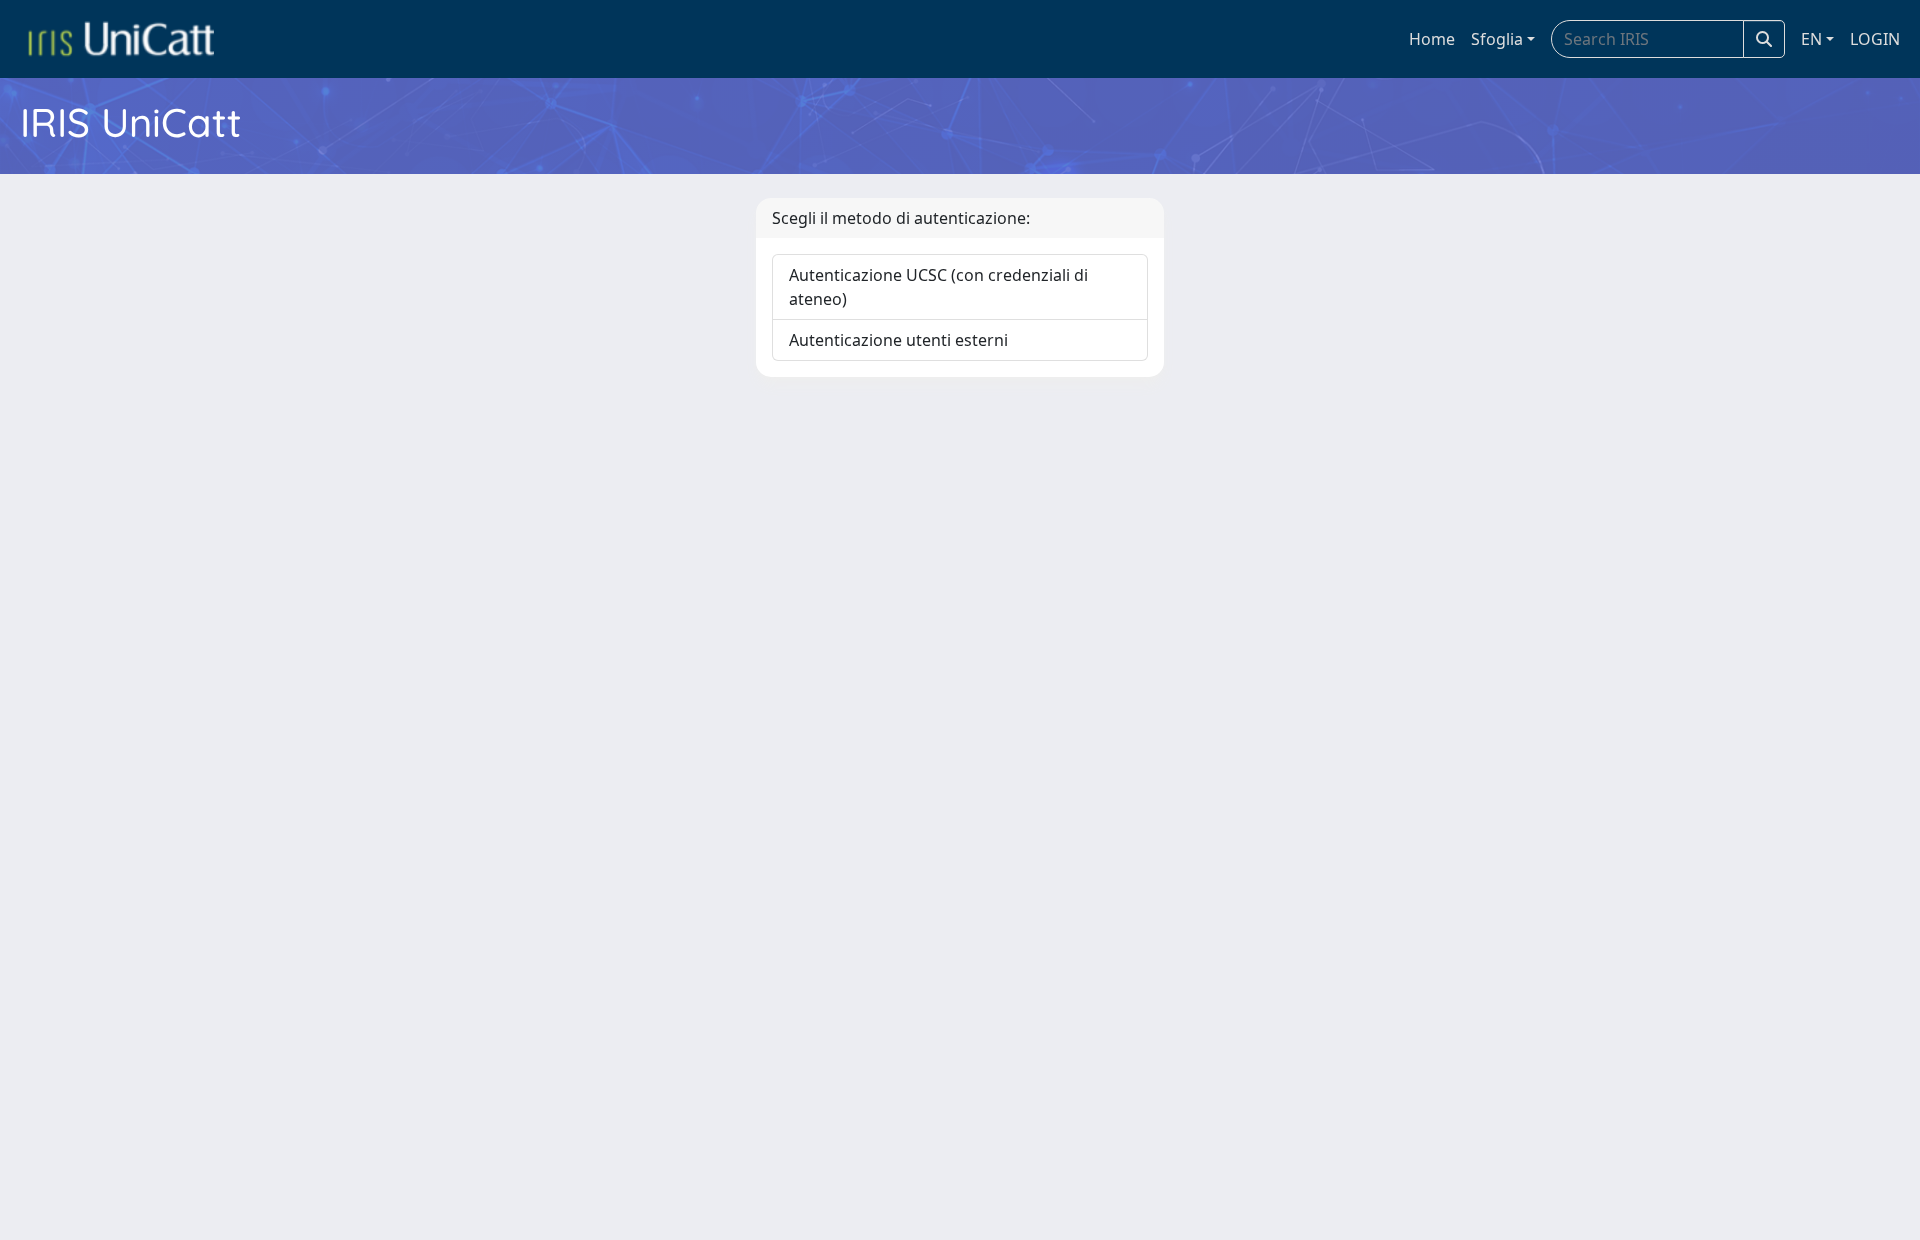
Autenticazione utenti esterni (898, 340)
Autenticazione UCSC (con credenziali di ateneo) (938, 287)
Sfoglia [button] (1497, 39)
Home (1432, 39)
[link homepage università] (121, 39)
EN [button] (1811, 39)
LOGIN (1875, 39)
